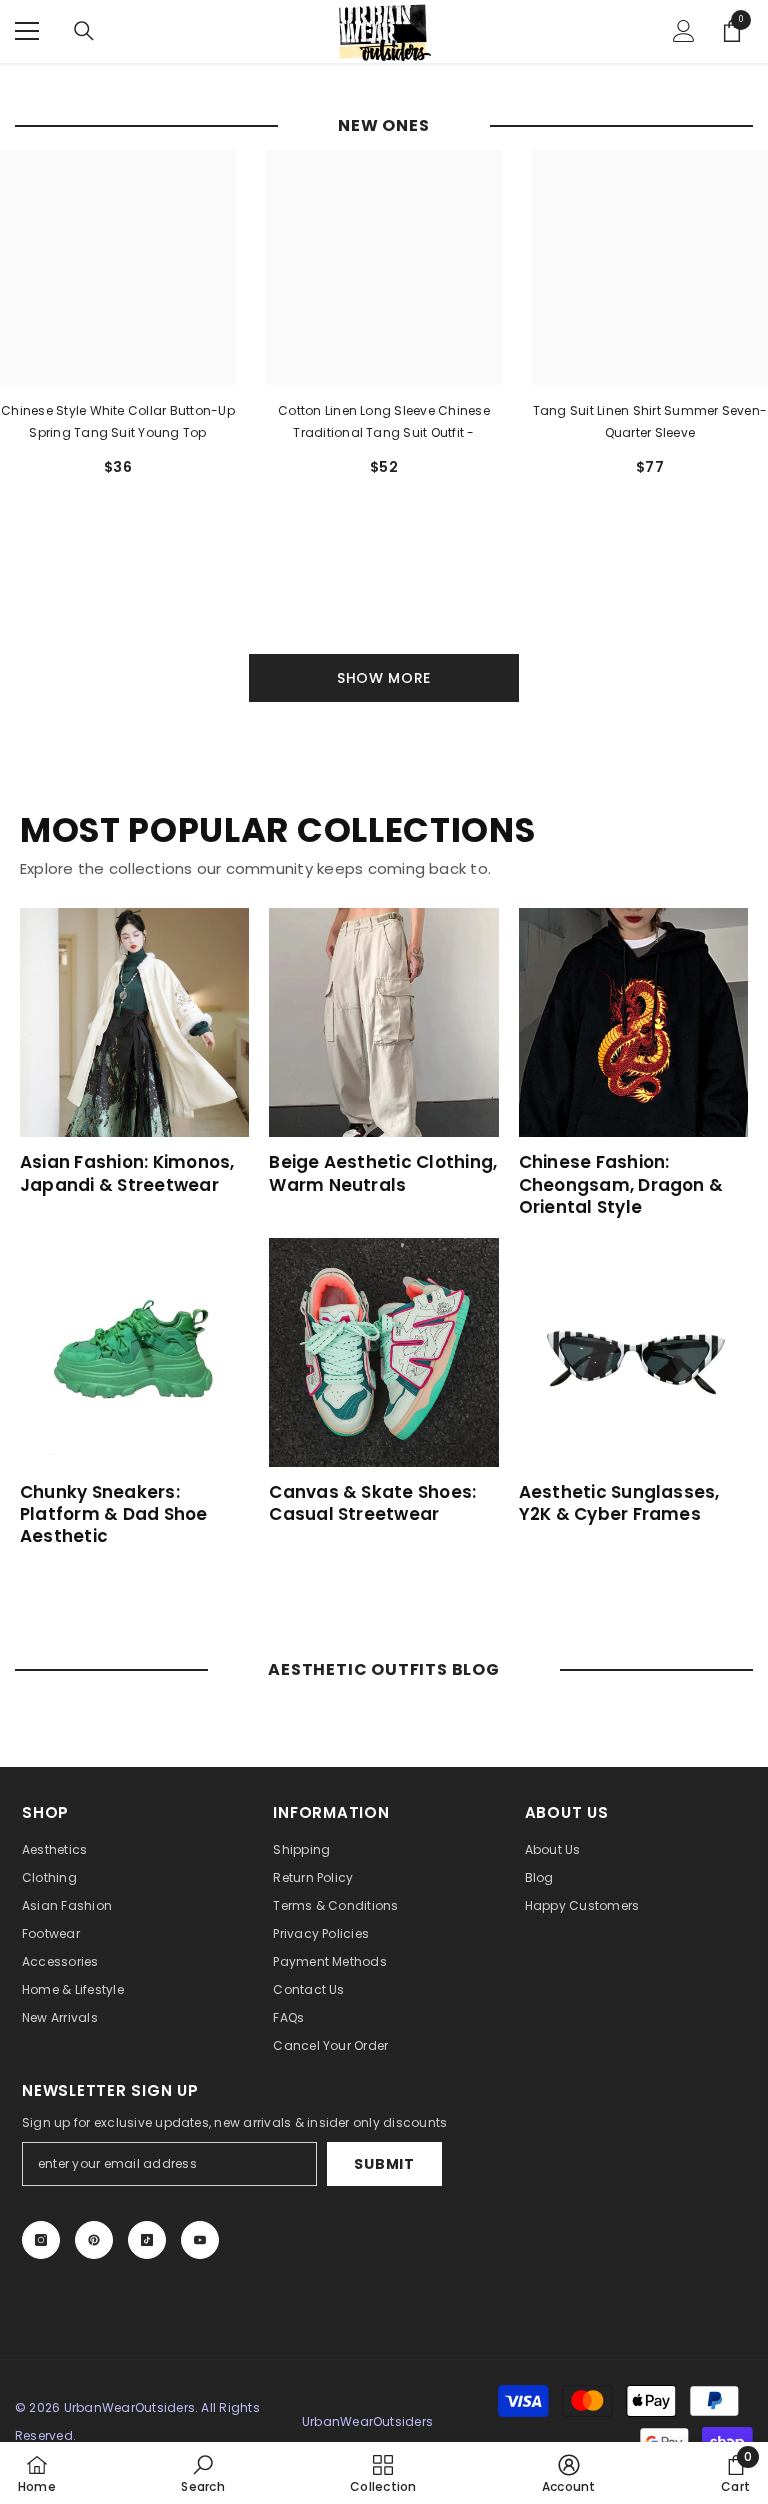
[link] (202, 2473)
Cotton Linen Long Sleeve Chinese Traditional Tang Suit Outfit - (384, 421)
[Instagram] (41, 2240)
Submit (384, 2164)
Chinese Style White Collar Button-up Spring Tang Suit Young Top (118, 421)
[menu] (27, 31)
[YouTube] (200, 2240)
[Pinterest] (94, 2240)
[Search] (84, 31)
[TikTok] (147, 2240)
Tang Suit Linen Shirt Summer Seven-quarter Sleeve (650, 421)
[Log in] (684, 31)
